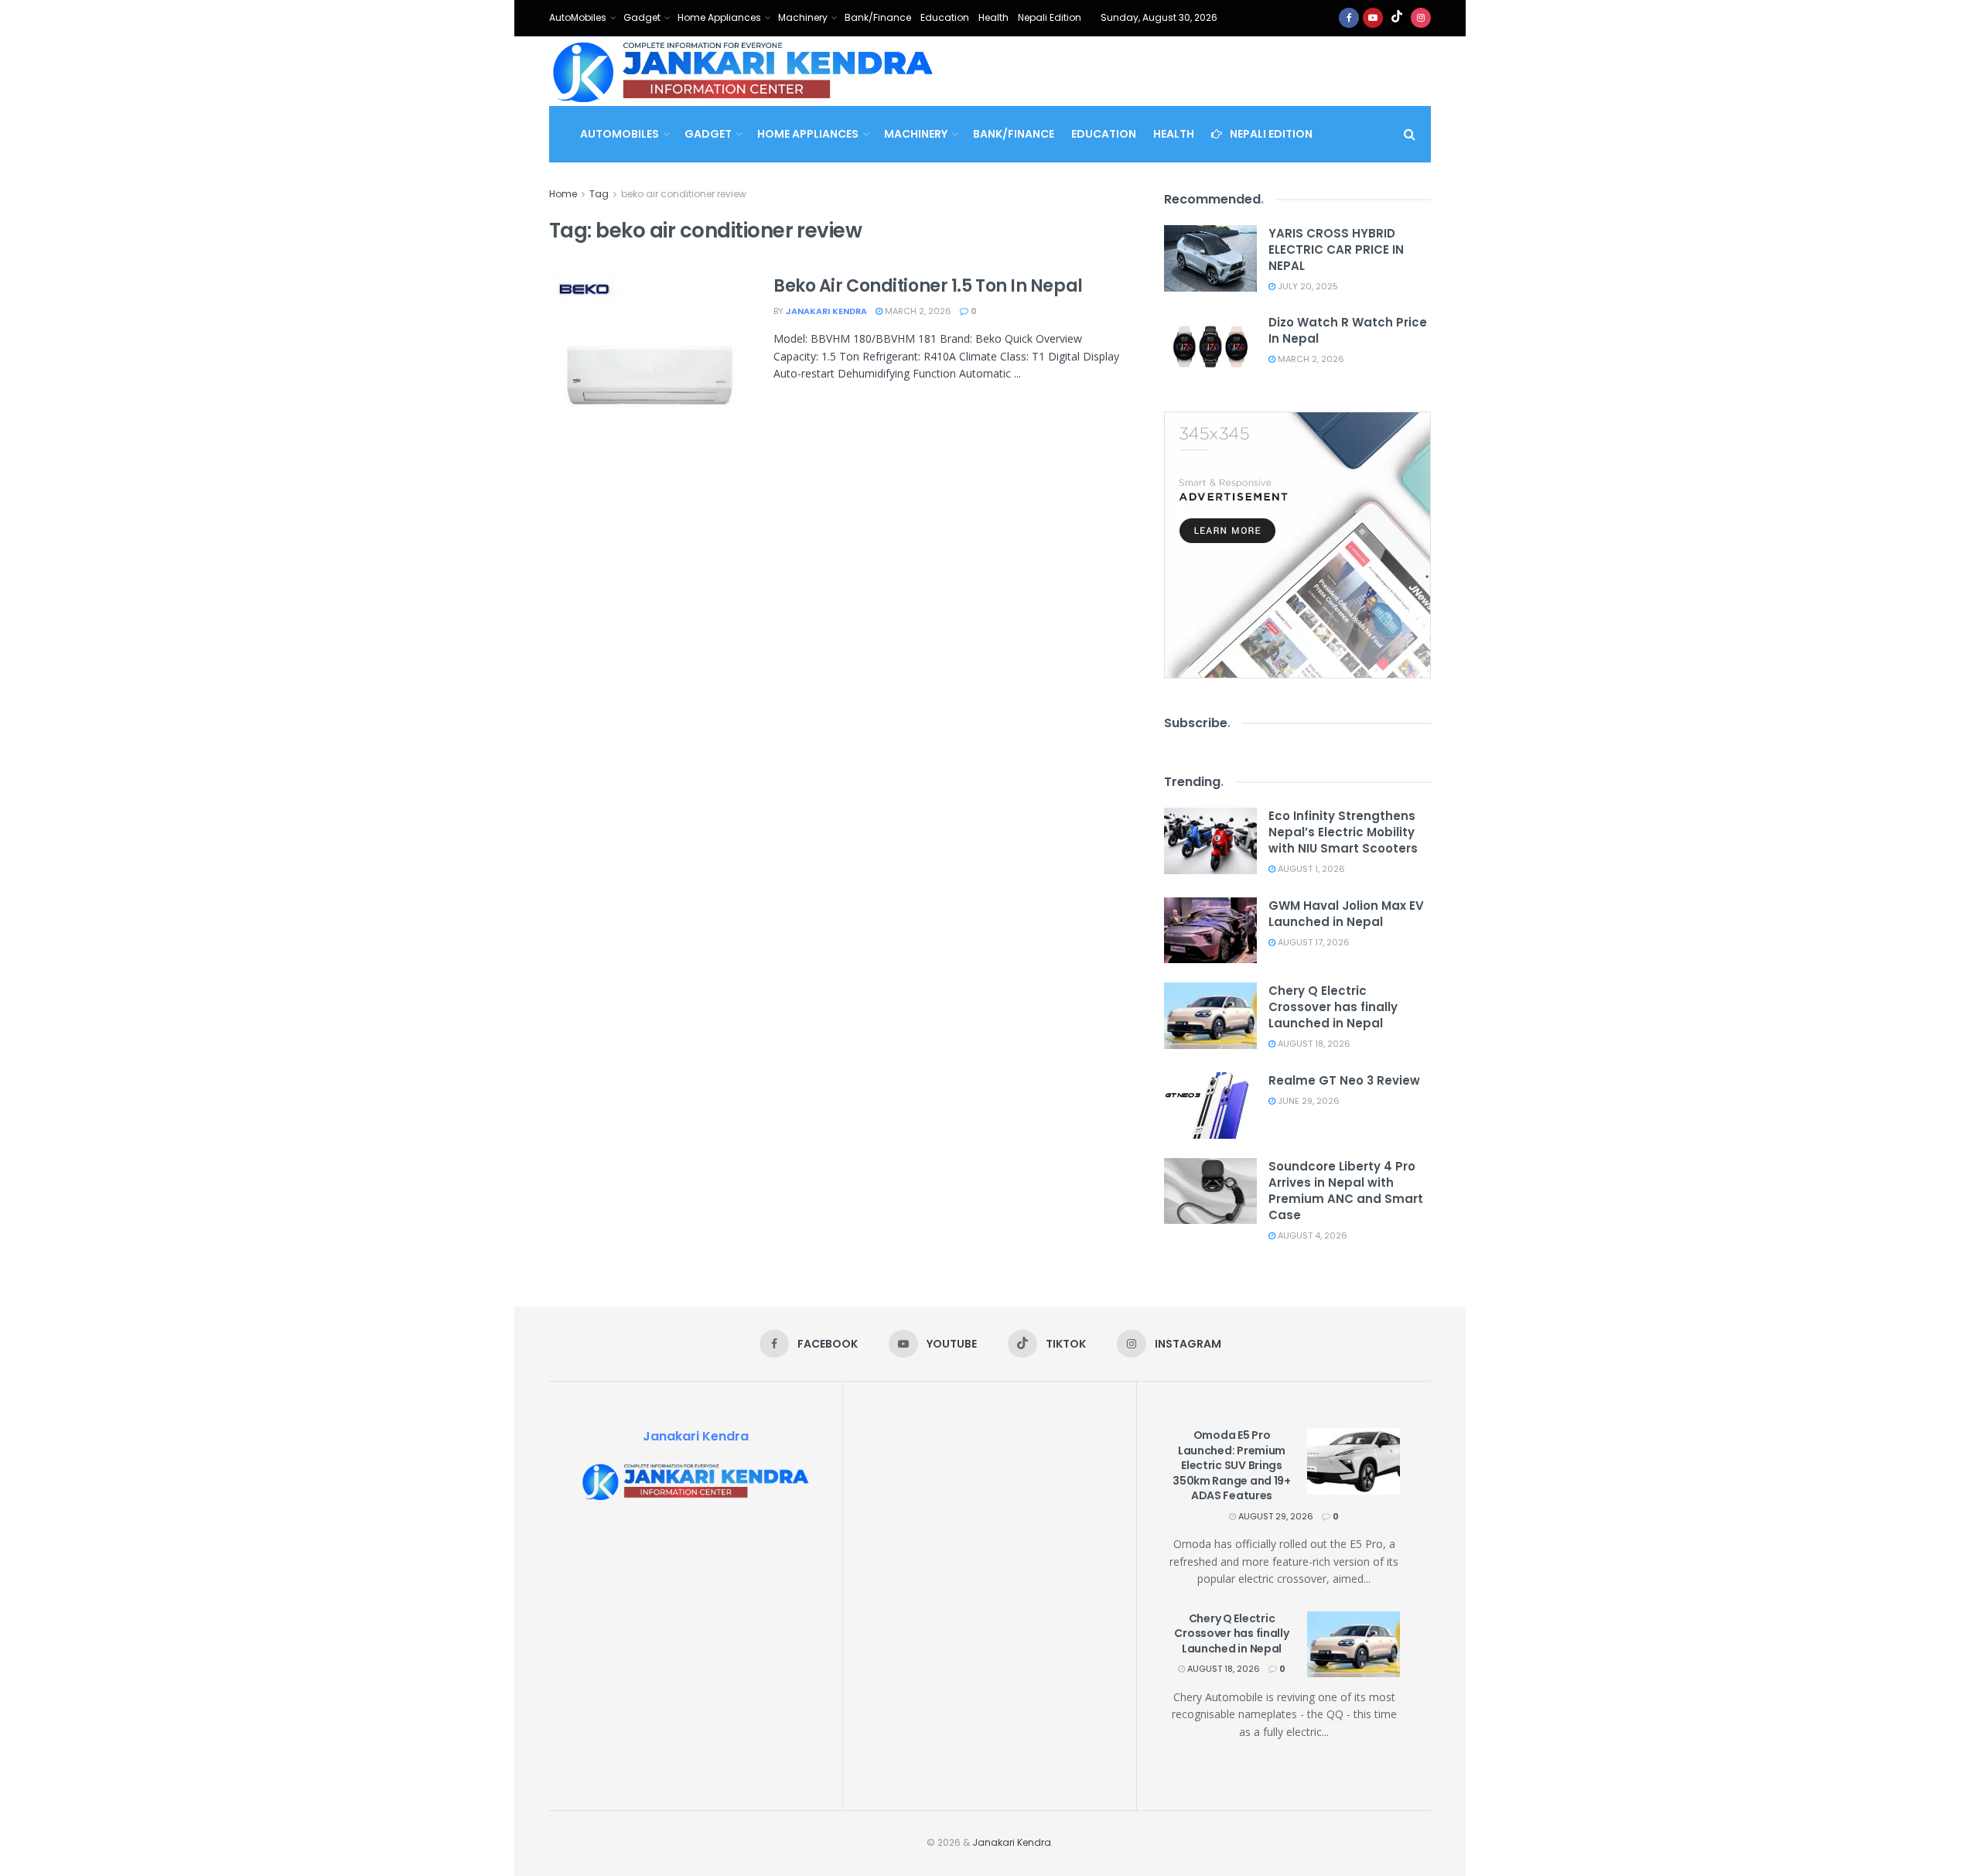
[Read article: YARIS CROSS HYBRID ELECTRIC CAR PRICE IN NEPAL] (1210, 258)
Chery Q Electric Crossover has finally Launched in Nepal (1333, 1007)
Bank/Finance (878, 17)
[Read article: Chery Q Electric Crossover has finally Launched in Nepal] (1210, 1016)
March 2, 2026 (917, 311)
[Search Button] (1410, 134)
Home (563, 194)
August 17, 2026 (1313, 942)
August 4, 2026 (1311, 1235)
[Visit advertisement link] (1297, 545)
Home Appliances (719, 17)
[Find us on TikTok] (1397, 18)
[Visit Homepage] (743, 71)
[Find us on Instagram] (1421, 18)
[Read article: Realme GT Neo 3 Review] (1210, 1105)
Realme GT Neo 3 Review (1344, 1080)
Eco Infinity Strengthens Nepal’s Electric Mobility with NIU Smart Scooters (1343, 832)
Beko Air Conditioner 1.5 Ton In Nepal (928, 286)
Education (945, 17)
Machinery (803, 17)
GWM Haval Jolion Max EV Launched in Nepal (1346, 914)
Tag (599, 194)
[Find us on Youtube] (1373, 18)
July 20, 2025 (1307, 286)
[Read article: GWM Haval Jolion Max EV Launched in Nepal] (1210, 931)
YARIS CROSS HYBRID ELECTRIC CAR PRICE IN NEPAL (1336, 249)
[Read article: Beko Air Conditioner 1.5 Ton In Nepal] (650, 347)
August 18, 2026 (1313, 1044)
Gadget (642, 17)
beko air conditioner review (684, 194)
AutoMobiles (578, 17)
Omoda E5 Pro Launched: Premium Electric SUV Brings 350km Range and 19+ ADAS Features (1232, 1465)
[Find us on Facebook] (1349, 18)
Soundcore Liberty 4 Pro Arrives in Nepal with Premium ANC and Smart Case (1346, 1191)
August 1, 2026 (1310, 869)
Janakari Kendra (826, 311)
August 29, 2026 (1275, 1516)
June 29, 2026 (1307, 1101)
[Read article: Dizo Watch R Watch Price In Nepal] (1210, 347)
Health (993, 17)
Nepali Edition (1050, 17)
